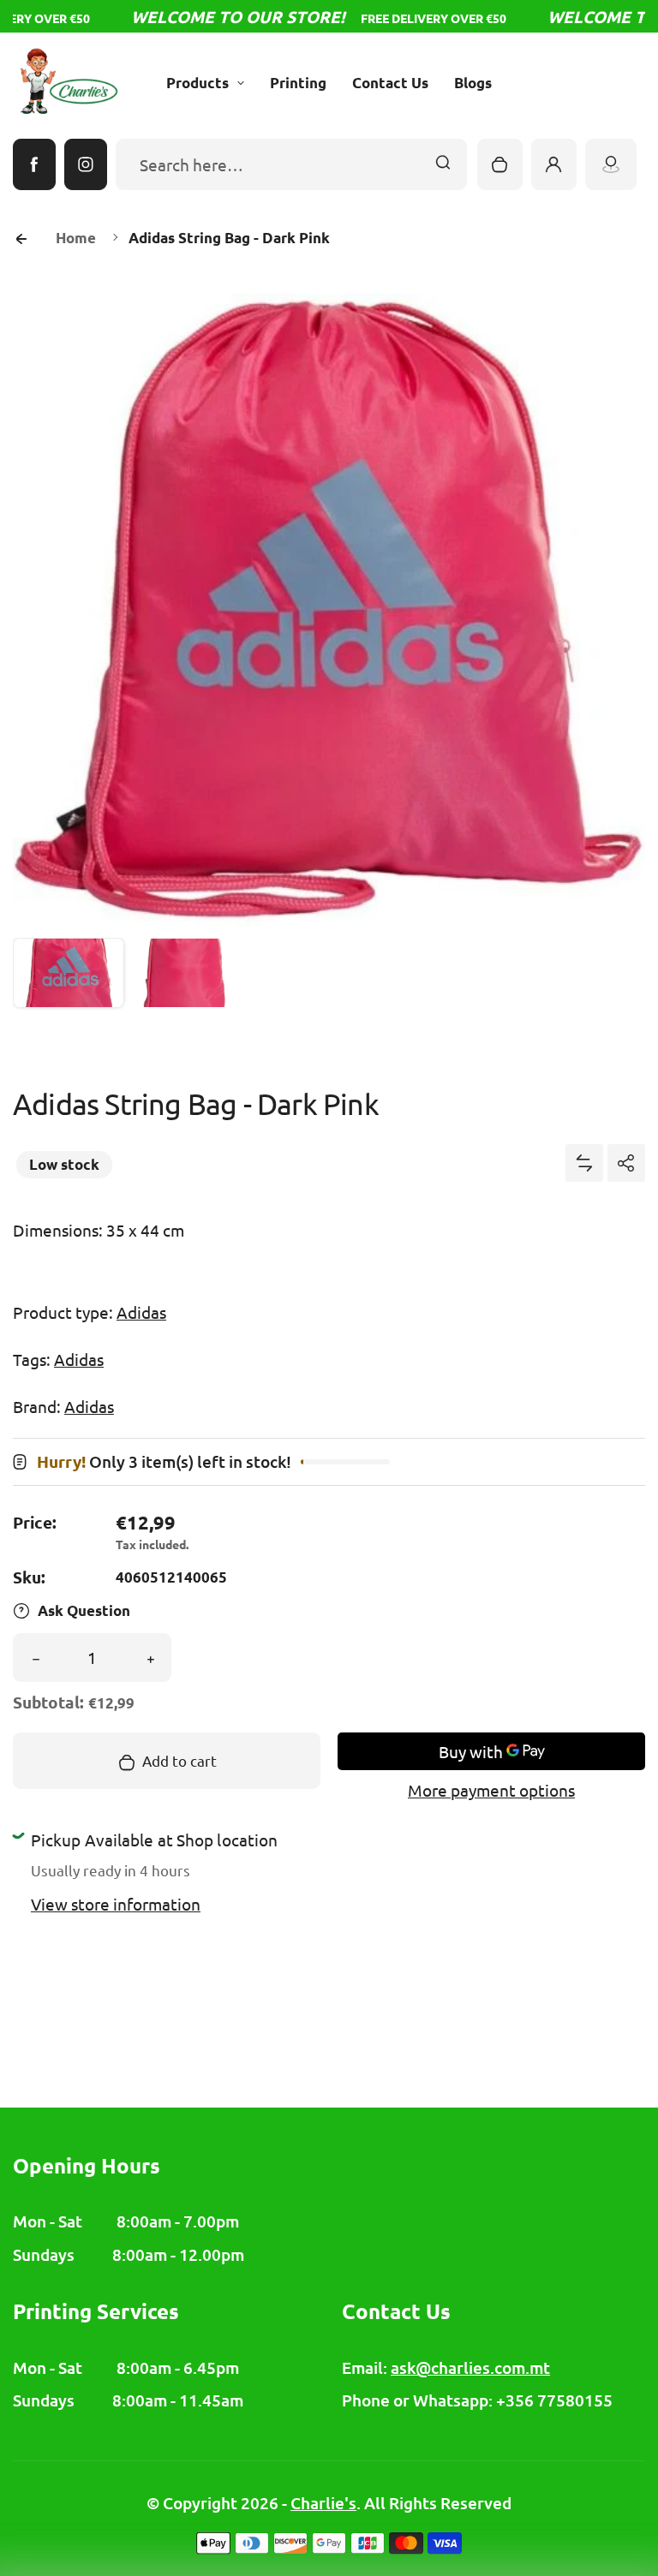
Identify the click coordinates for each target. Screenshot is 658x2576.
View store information (116, 1904)
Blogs (473, 83)
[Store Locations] (611, 164)
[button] (69, 993)
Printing (298, 83)
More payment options (491, 1790)
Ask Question (84, 1610)
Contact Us (390, 83)
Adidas (141, 1312)
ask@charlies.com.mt (470, 2367)
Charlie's (323, 2503)
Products (197, 83)
